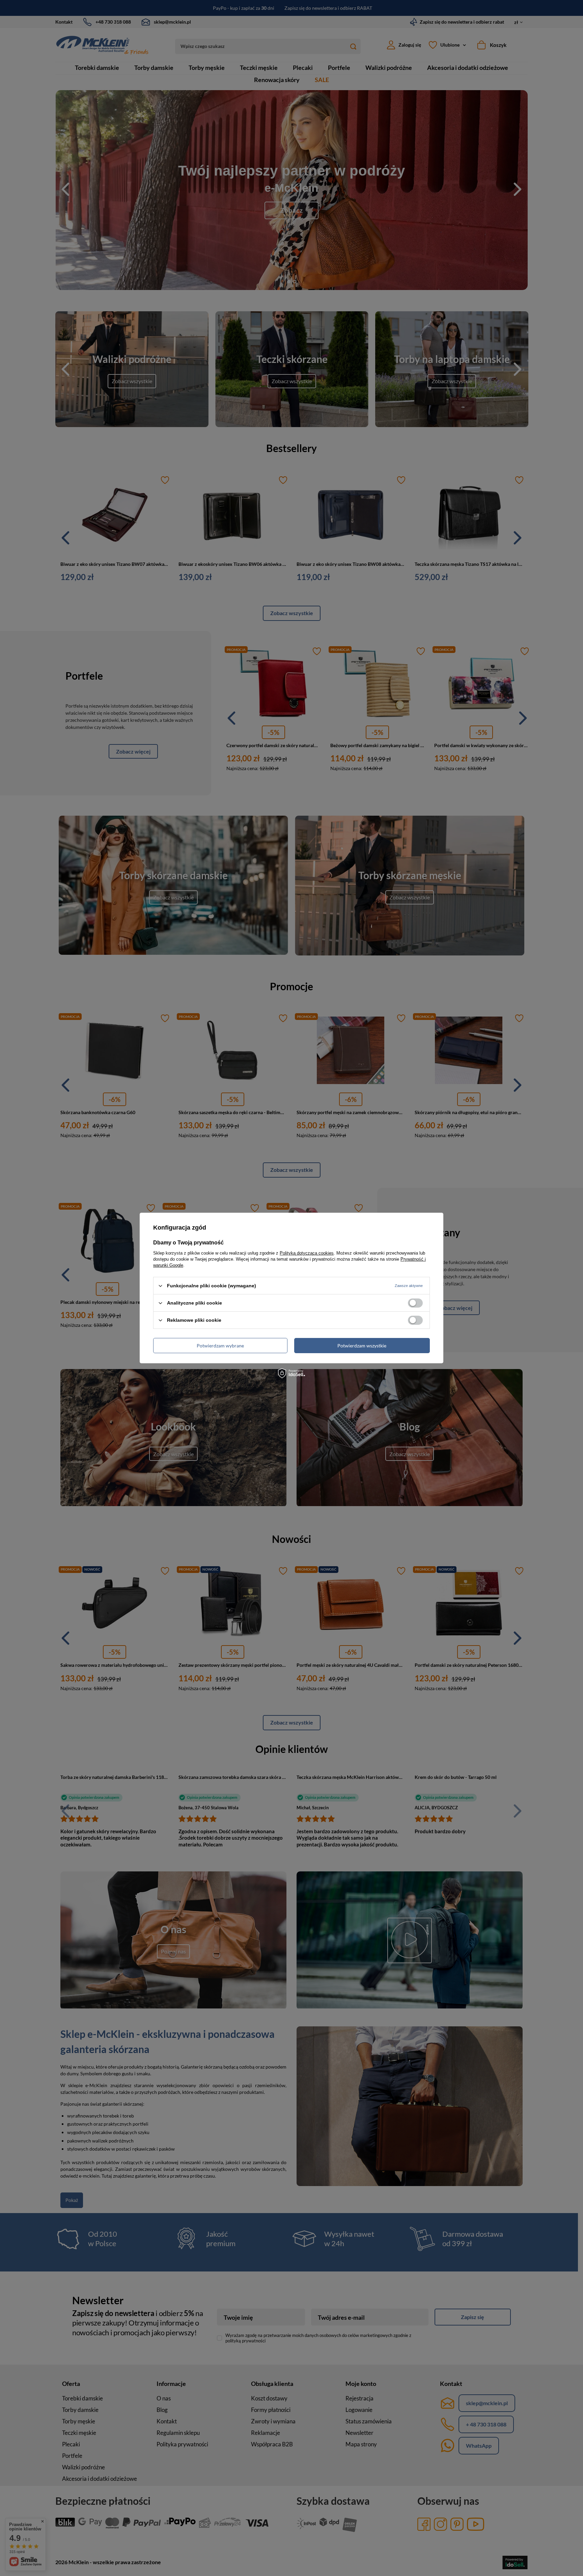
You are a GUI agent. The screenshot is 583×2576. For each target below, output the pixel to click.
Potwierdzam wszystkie (362, 1345)
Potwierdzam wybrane (220, 1345)
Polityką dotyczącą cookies (307, 1253)
